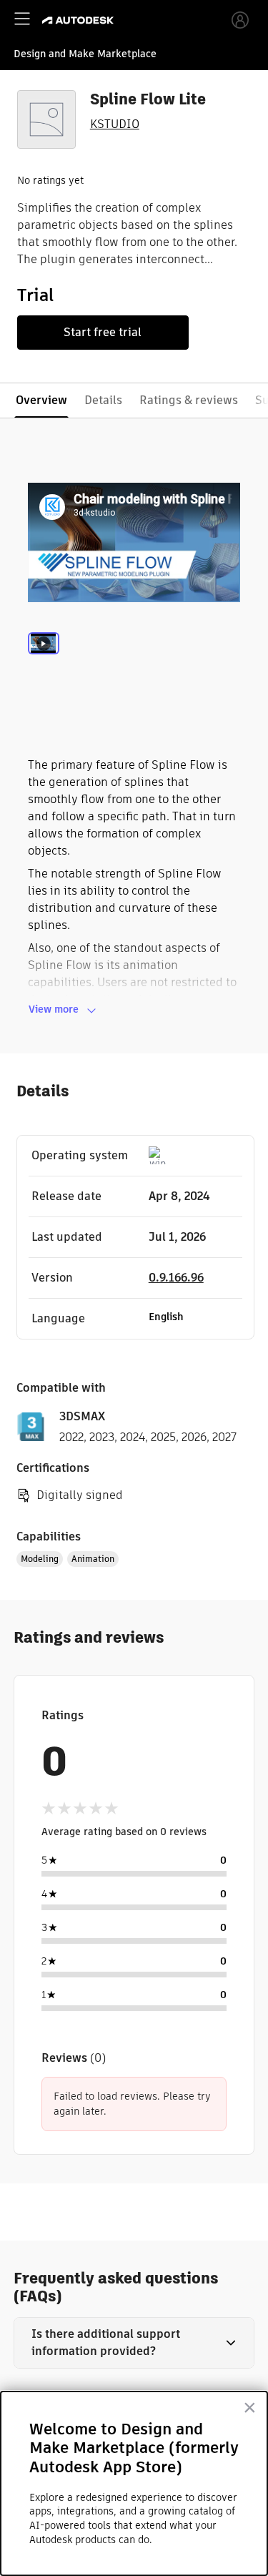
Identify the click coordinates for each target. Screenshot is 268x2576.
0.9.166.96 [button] (176, 1278)
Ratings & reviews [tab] (189, 400)
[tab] (44, 662)
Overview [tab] (41, 400)
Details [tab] (103, 400)
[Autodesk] (80, 20)
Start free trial (103, 332)
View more (54, 1009)
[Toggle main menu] (22, 19)
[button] (134, 2343)
